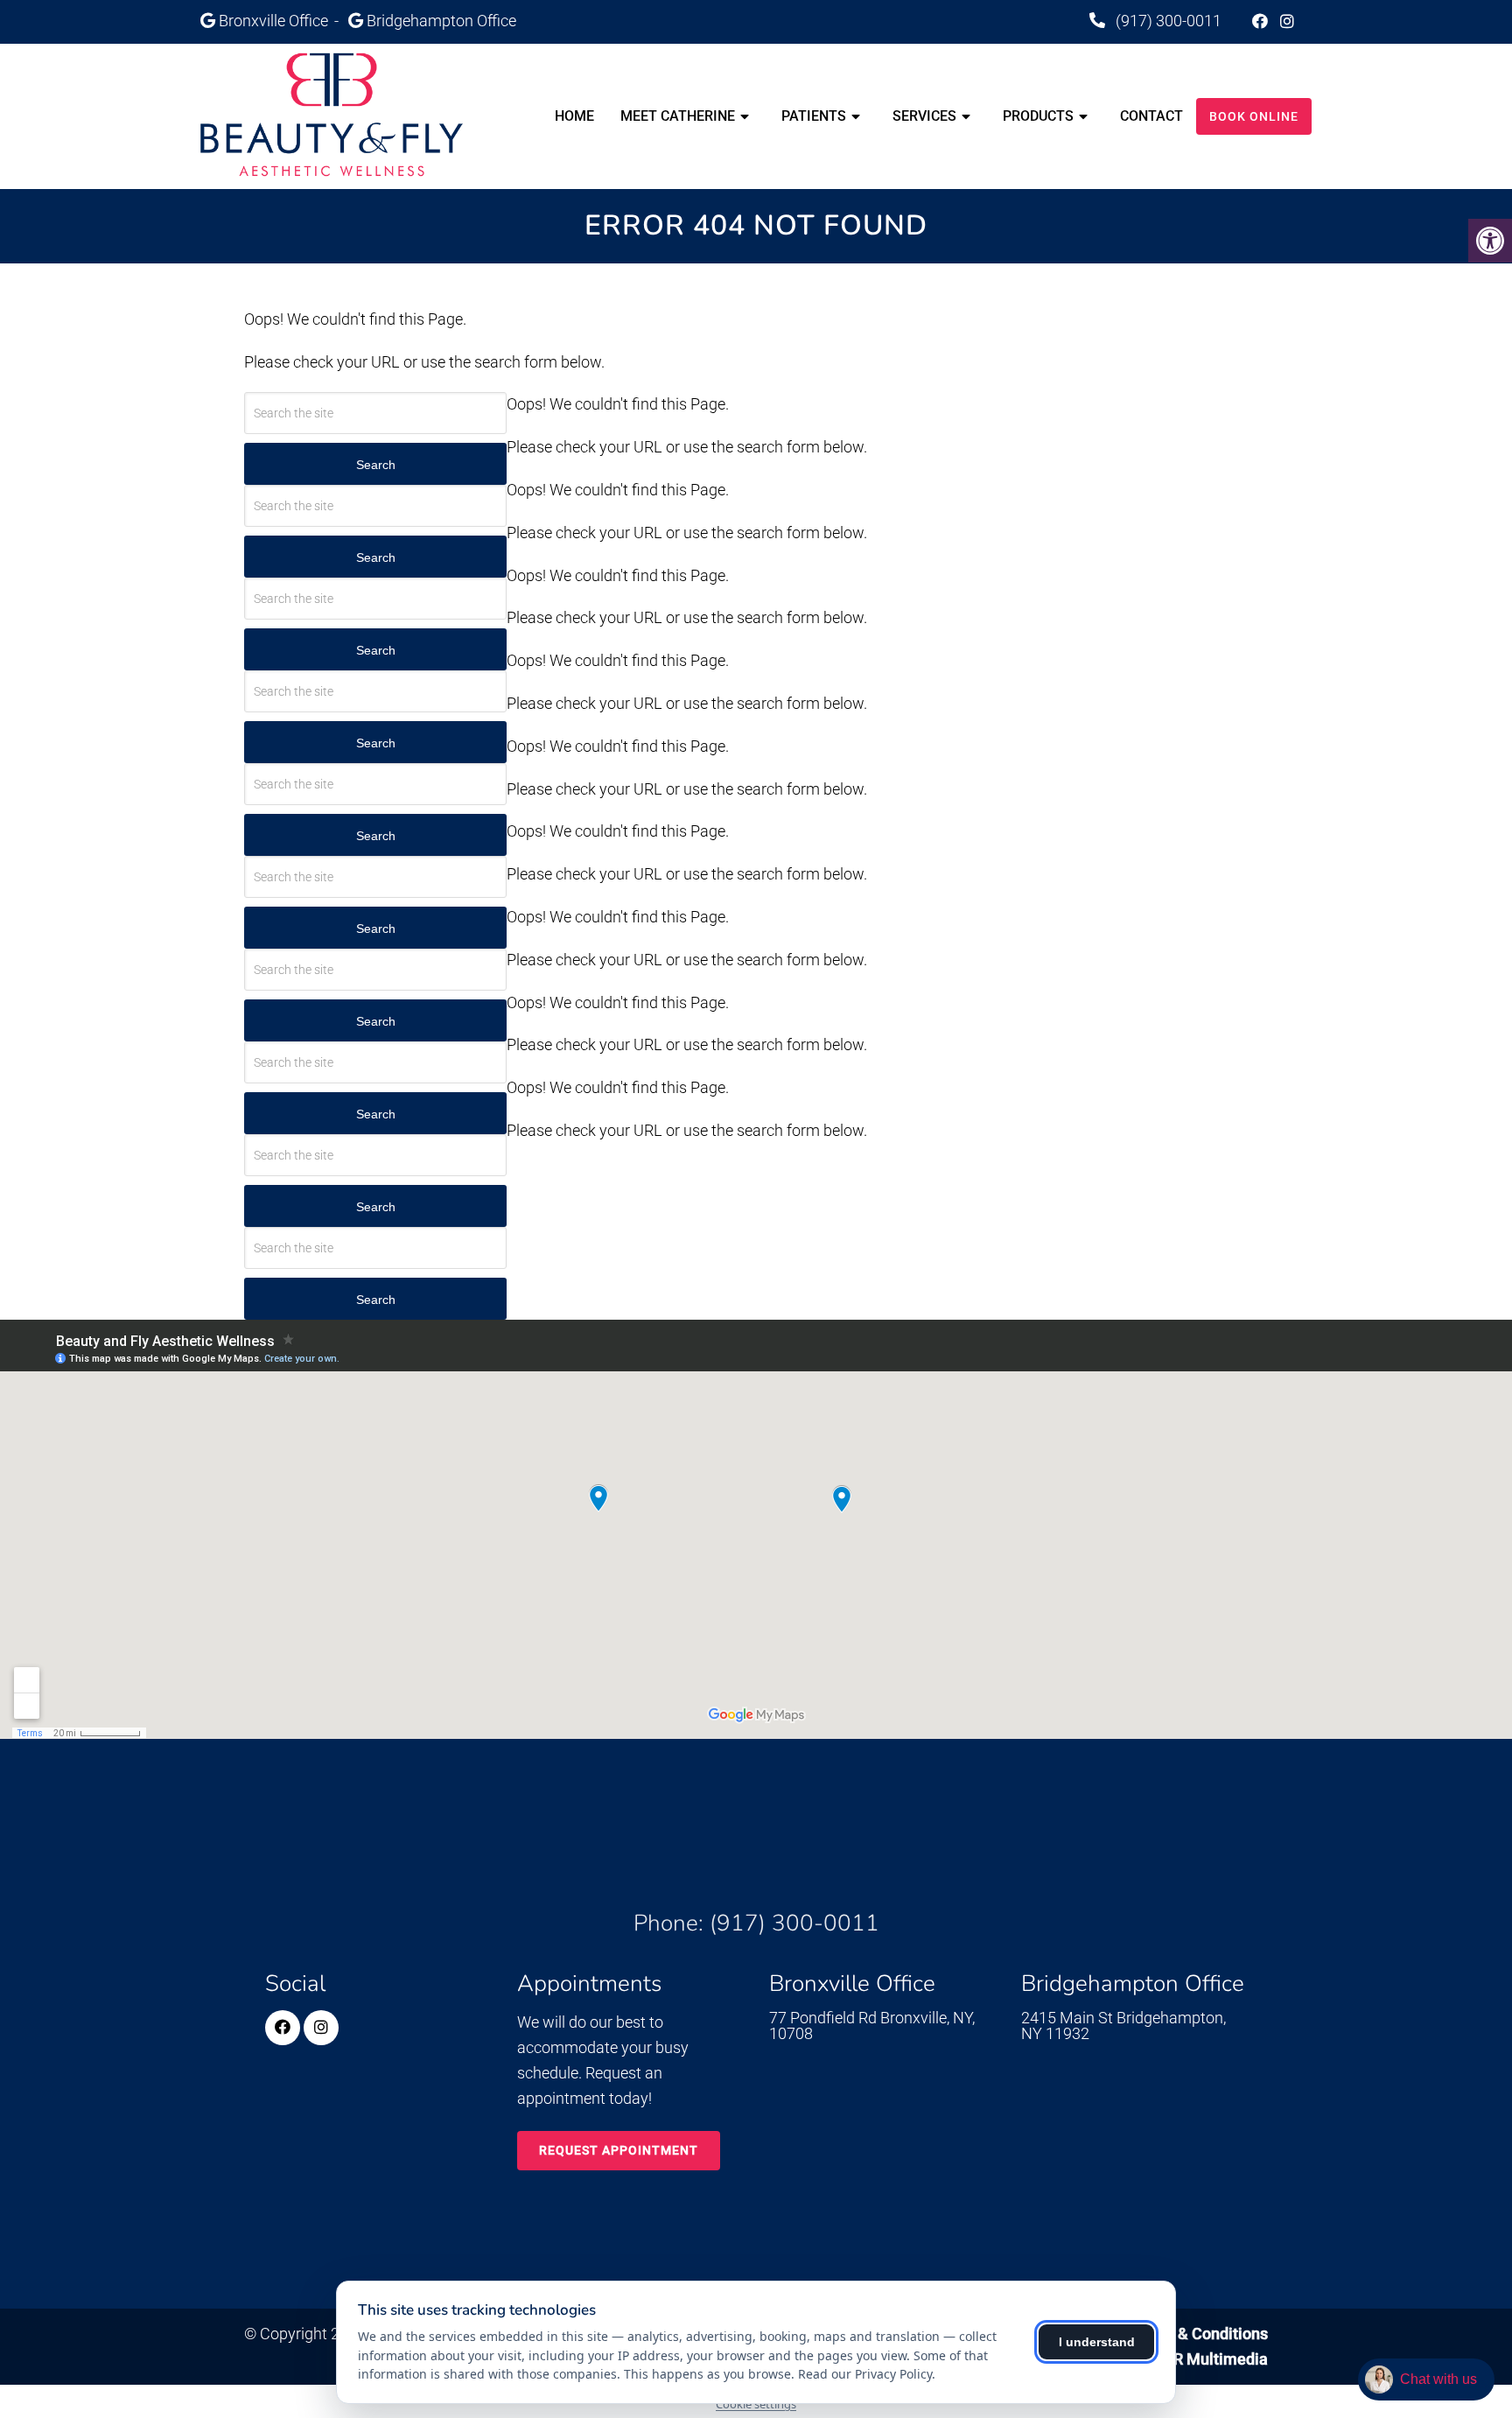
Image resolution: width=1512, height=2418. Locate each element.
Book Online (1254, 116)
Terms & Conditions (1199, 2334)
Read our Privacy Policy (865, 2374)
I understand (1097, 2342)
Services (924, 116)
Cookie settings (756, 2404)
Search (376, 465)
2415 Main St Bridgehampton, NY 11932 (1123, 2026)
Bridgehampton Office (441, 21)
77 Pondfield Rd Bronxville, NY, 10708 (872, 2026)
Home (574, 116)
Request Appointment (619, 2150)
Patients (814, 116)
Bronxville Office (275, 21)
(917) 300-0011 (1167, 21)
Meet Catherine (678, 116)
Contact (1151, 116)
